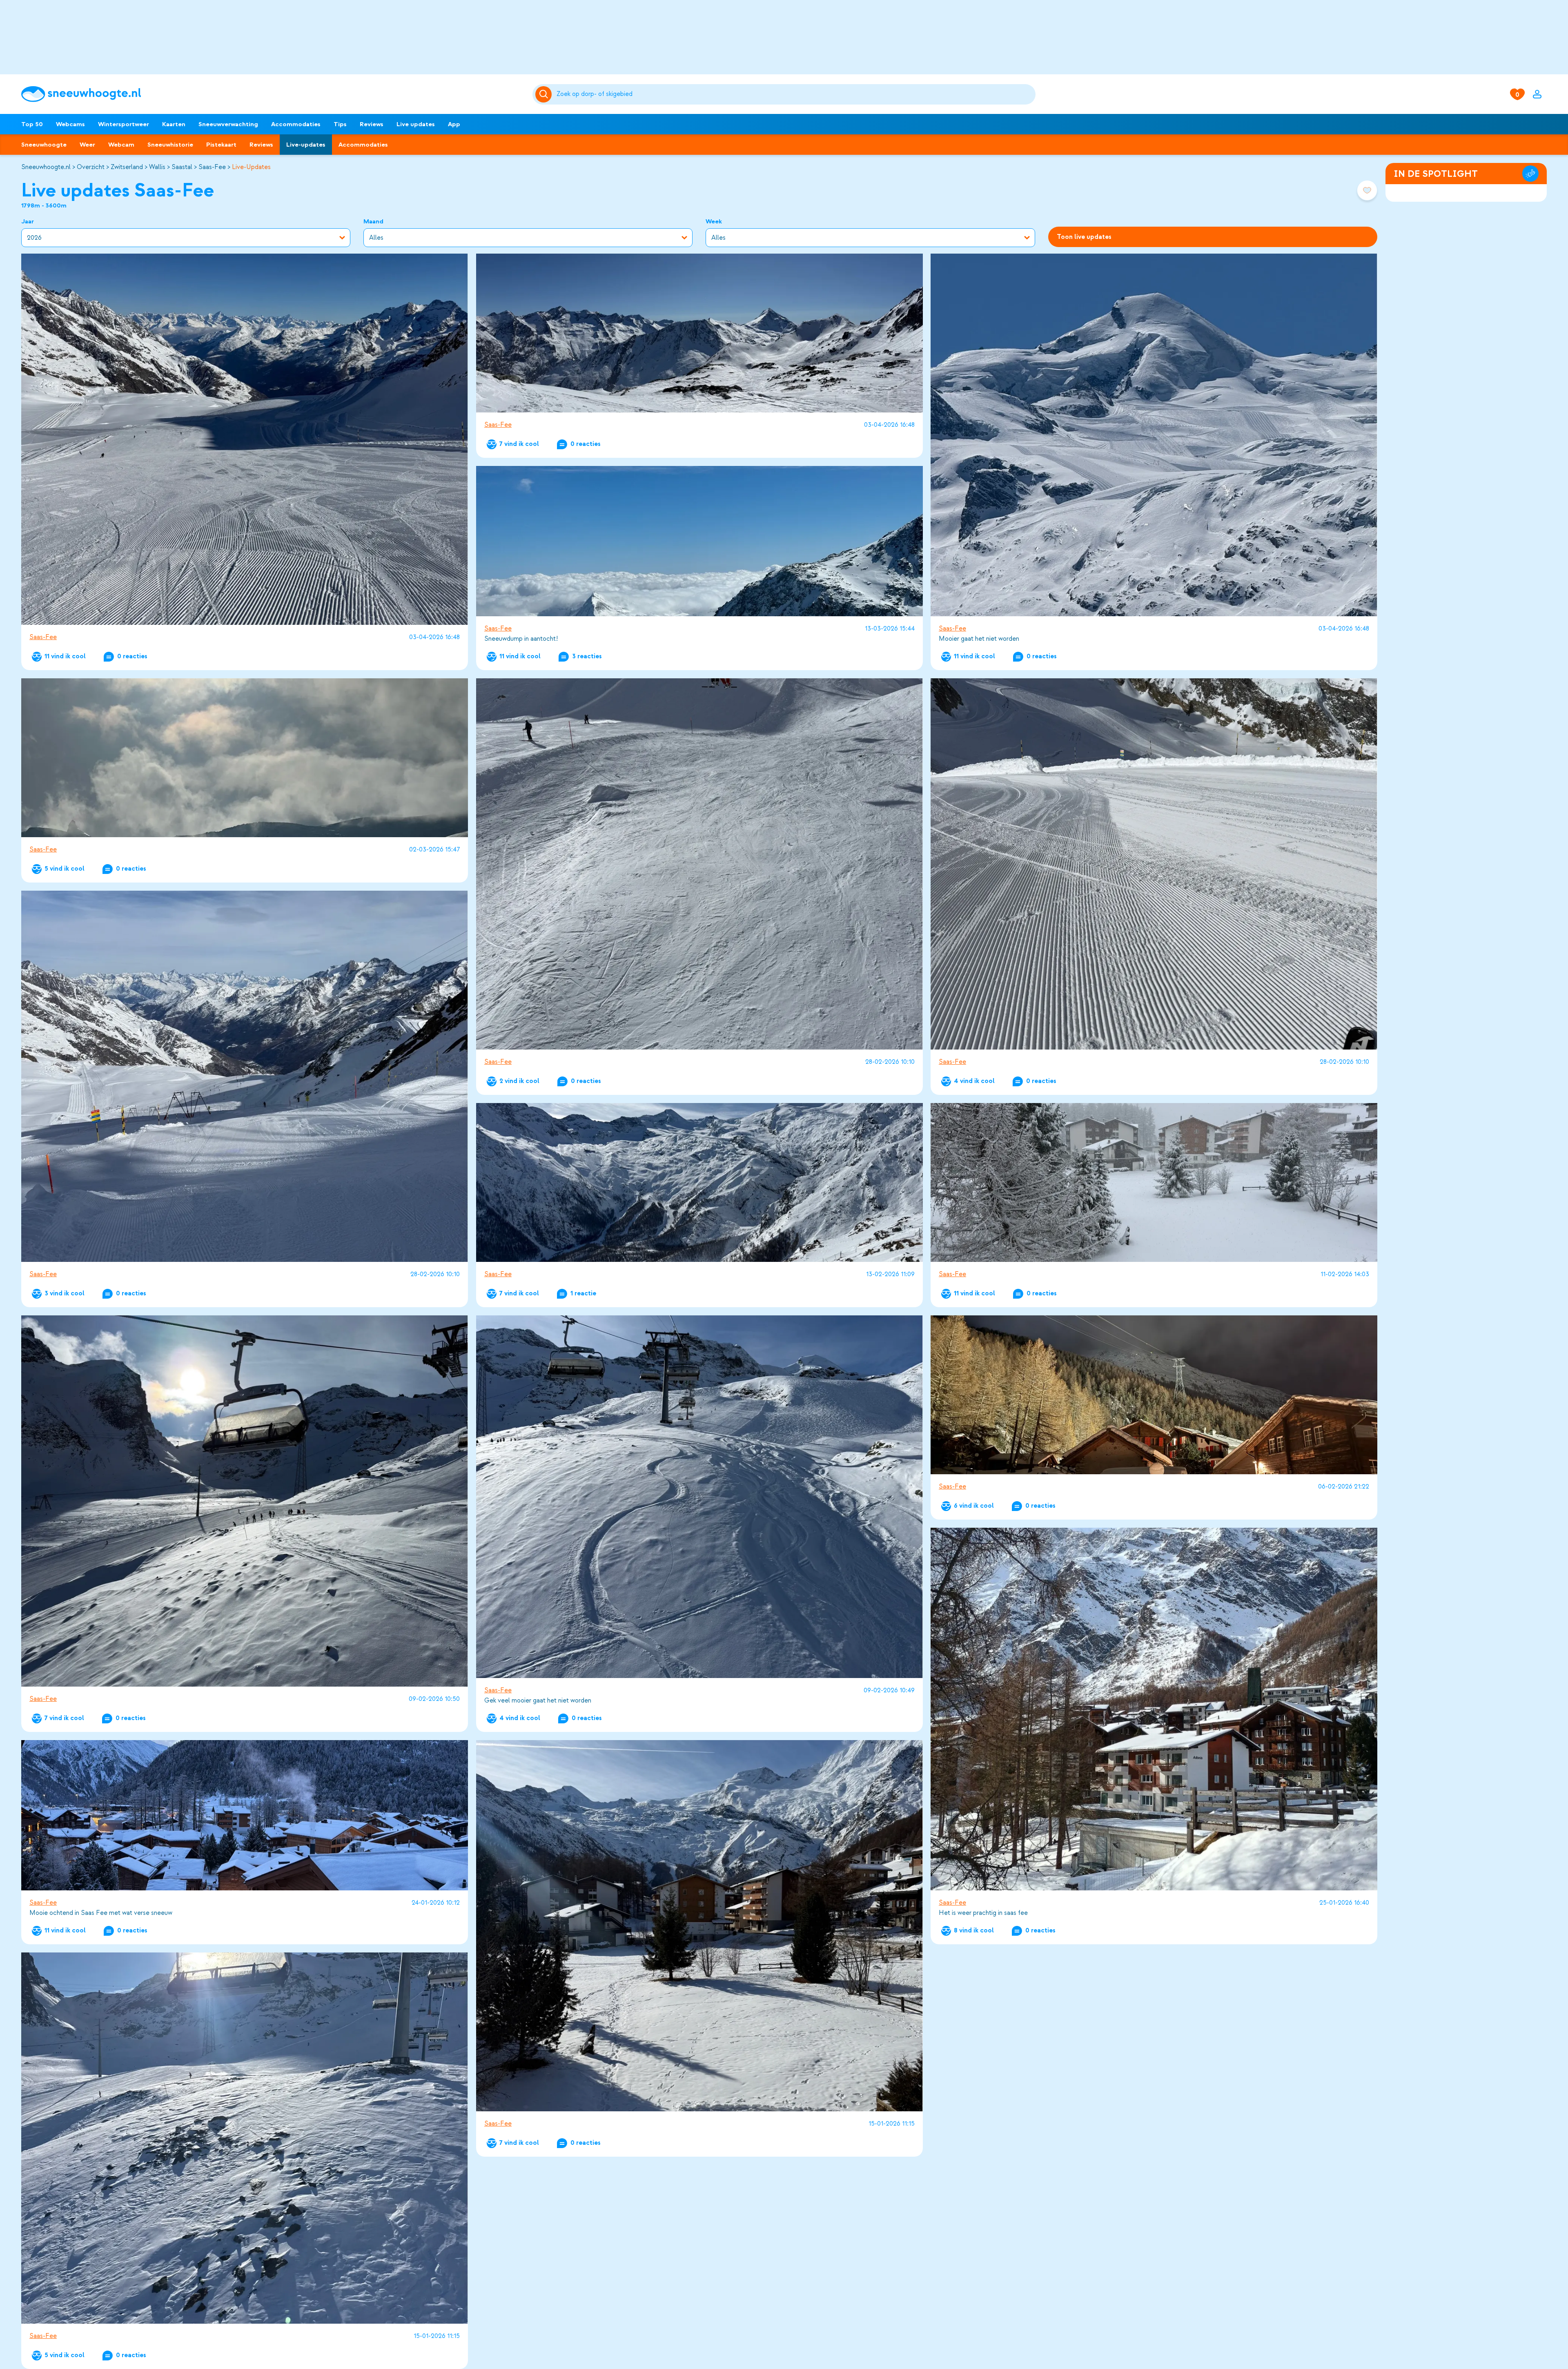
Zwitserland (127, 167)
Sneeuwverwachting (228, 124)
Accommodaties (296, 124)
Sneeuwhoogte (44, 145)
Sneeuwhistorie (170, 145)
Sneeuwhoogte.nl (46, 167)
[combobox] (795, 94)
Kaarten (174, 124)
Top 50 (32, 124)
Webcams (70, 124)
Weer (87, 145)
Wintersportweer (124, 124)
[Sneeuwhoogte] (273, 94)
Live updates (416, 124)
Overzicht (91, 167)
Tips (340, 124)
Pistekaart (221, 145)
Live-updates (306, 145)
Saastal (182, 167)
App (454, 124)
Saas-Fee (212, 167)
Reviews (372, 124)
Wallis (157, 167)
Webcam (121, 145)
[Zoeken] (795, 94)
